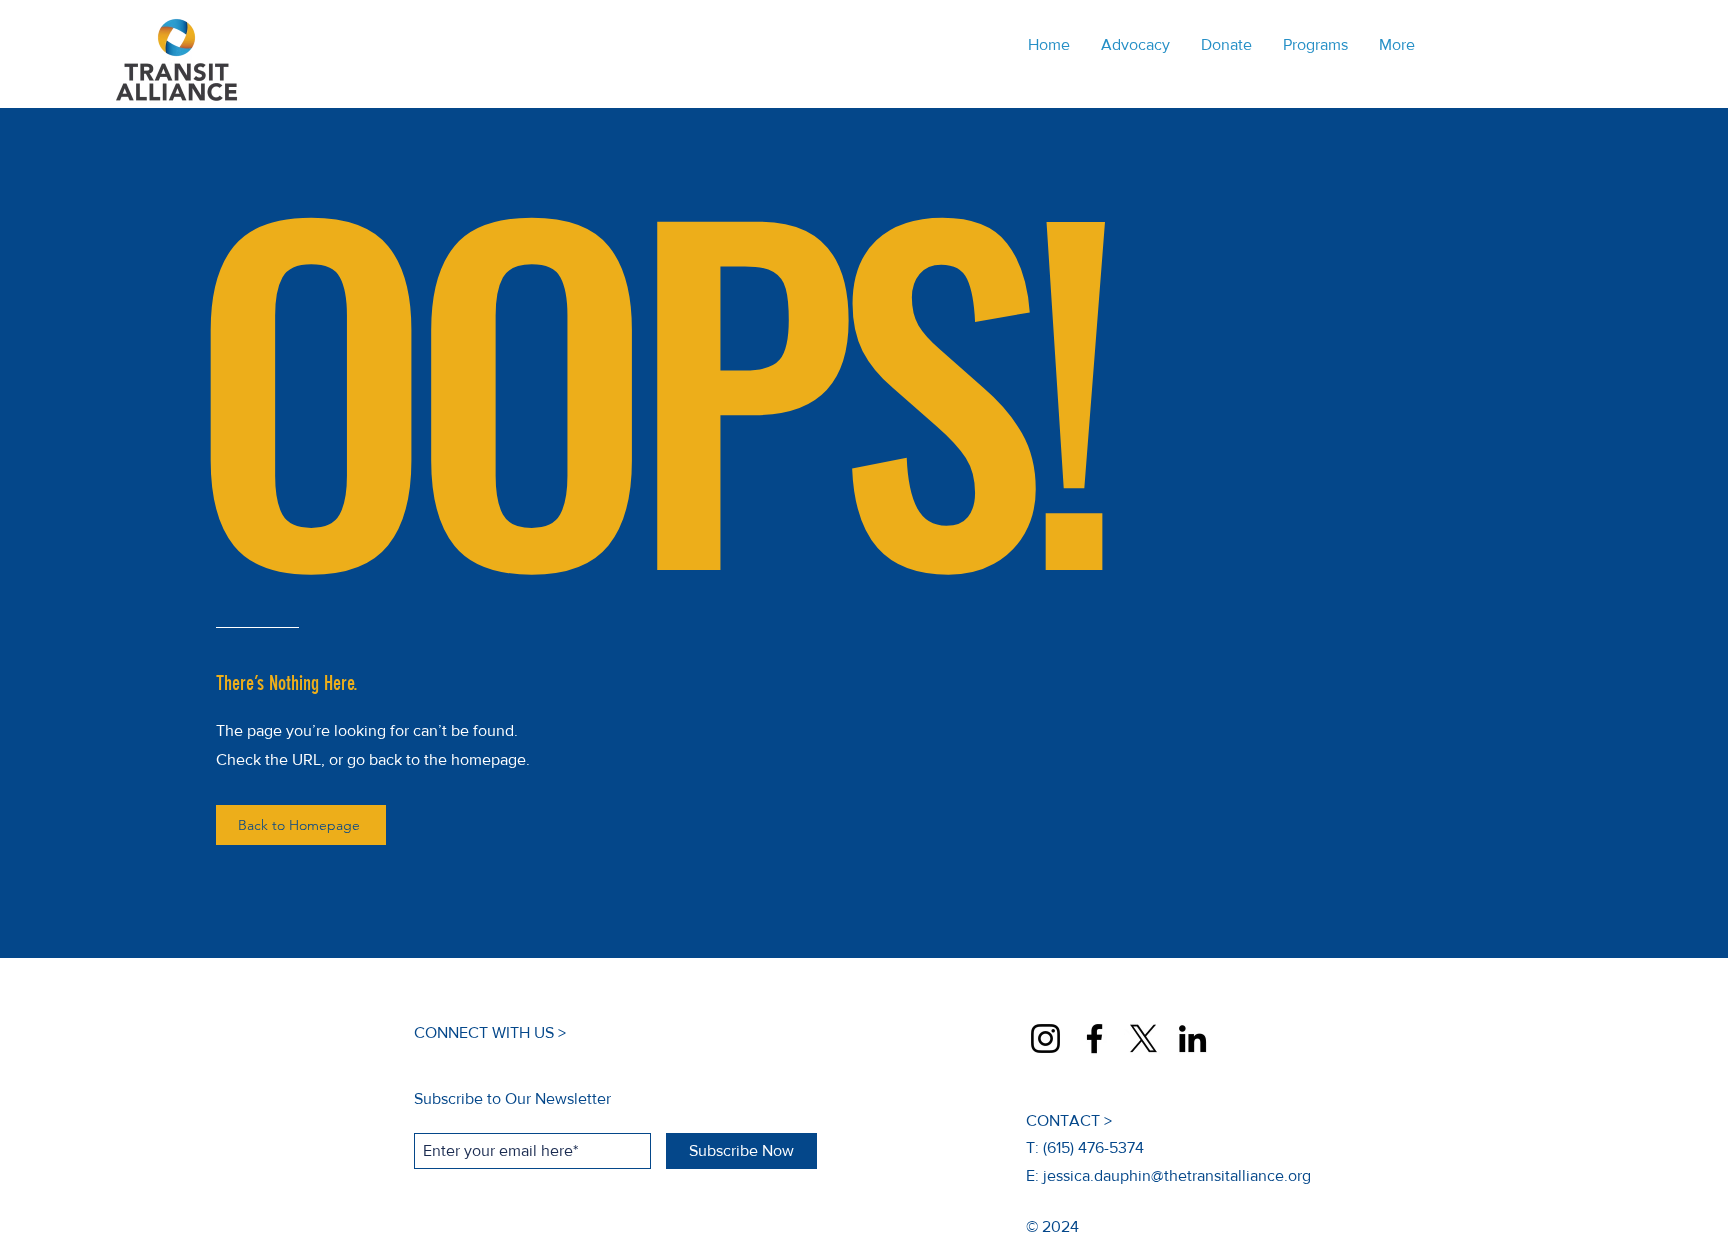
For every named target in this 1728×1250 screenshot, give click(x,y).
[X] (1143, 1038)
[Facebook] (1094, 1038)
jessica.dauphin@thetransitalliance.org (1177, 1175)
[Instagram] (1045, 1038)
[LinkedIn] (1192, 1038)
